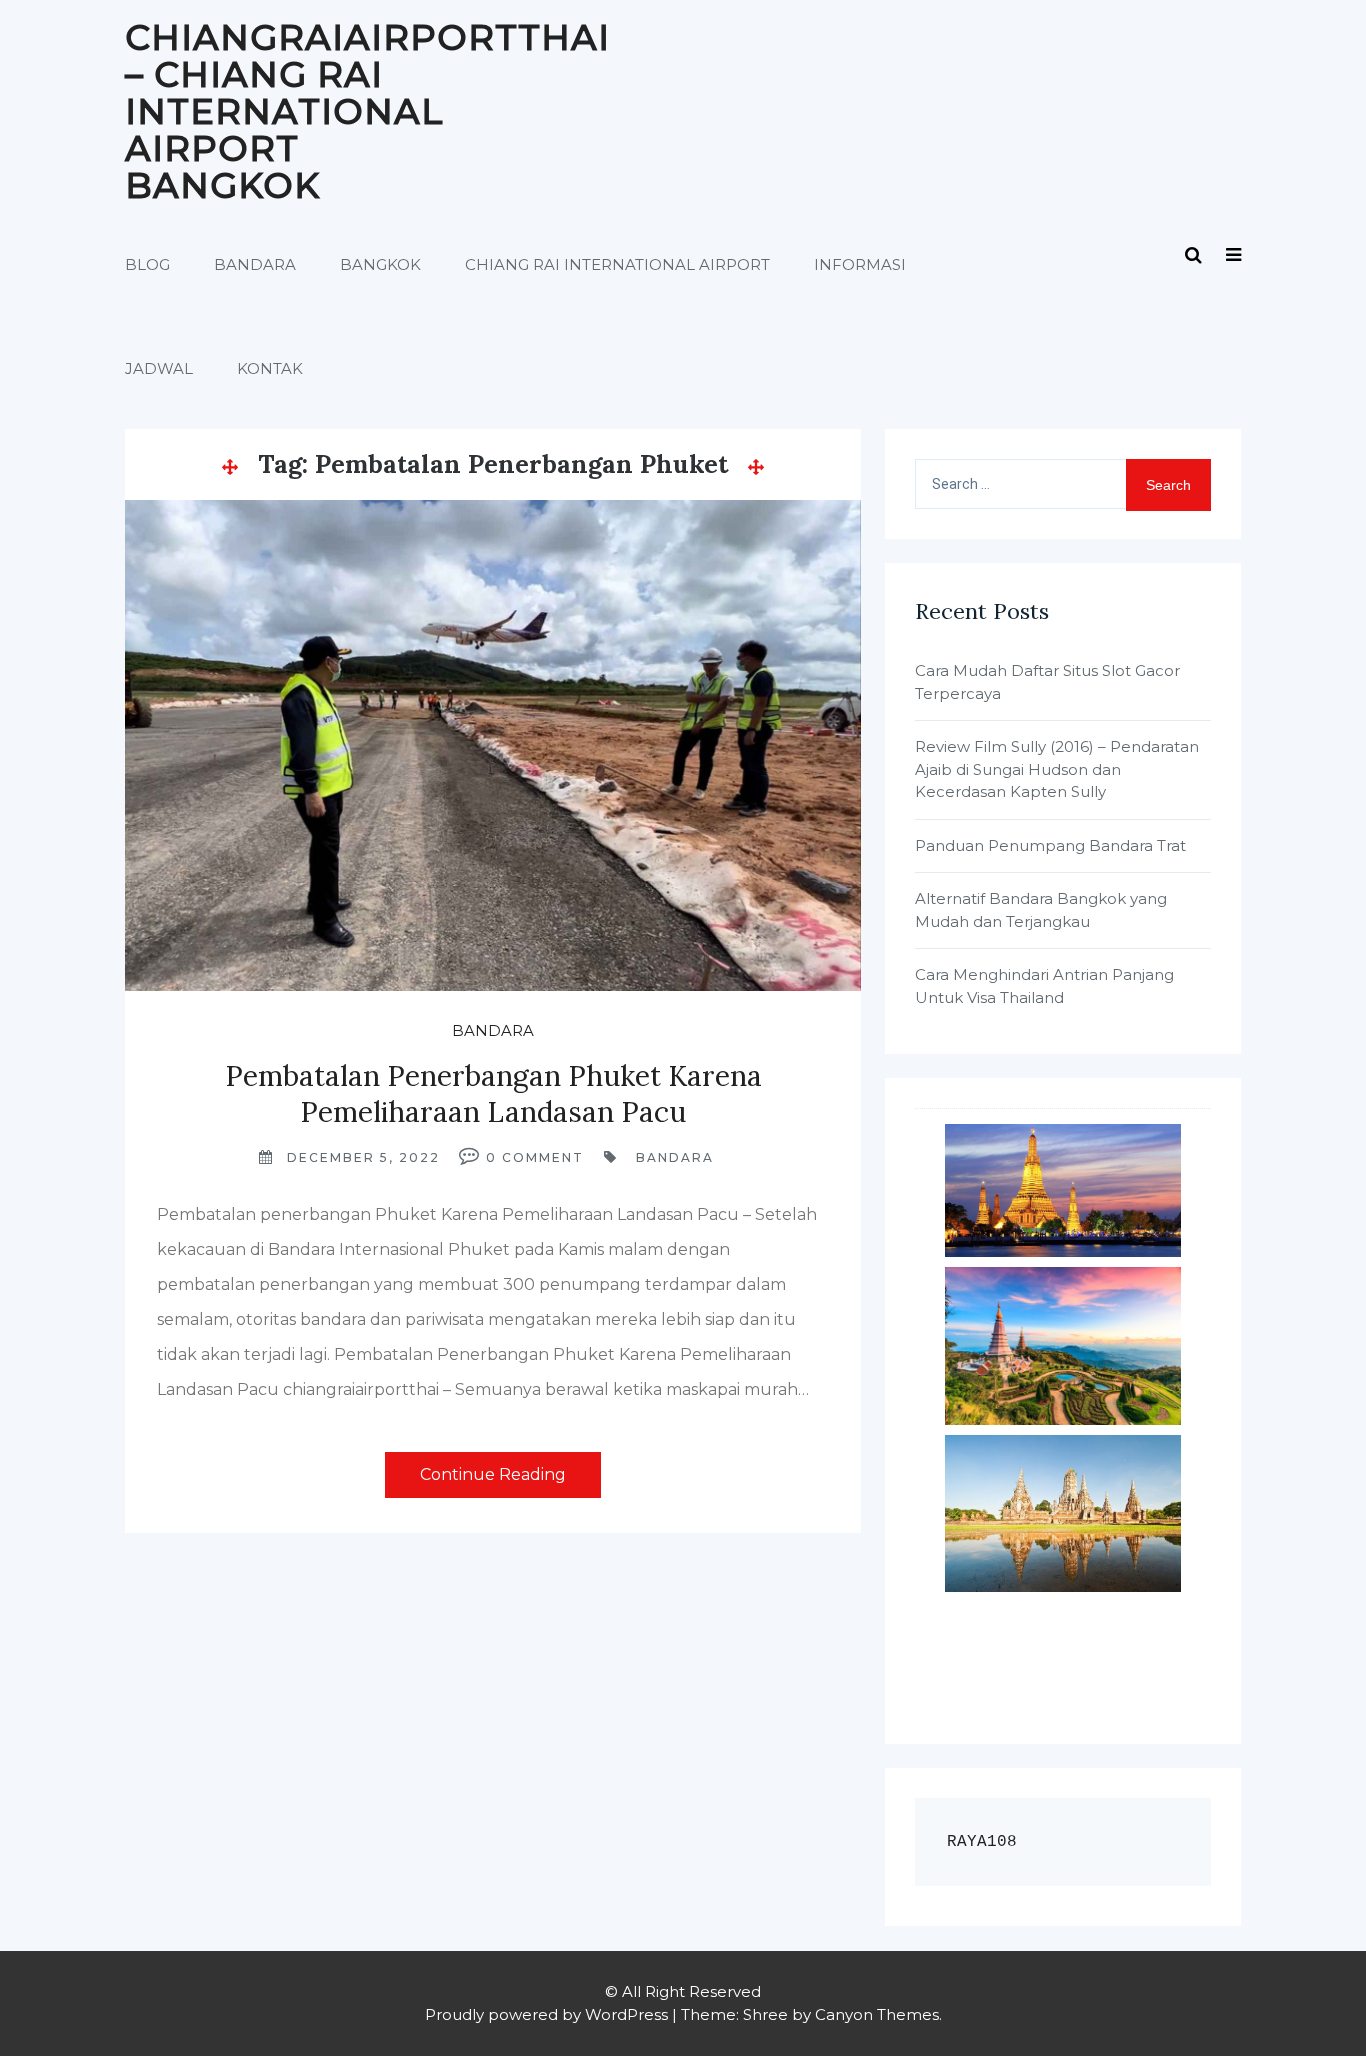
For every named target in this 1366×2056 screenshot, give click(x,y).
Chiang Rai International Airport (617, 264)
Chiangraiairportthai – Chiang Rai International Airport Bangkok (367, 111)
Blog (147, 264)
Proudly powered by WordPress (546, 2014)
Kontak (270, 368)
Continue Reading (493, 1474)
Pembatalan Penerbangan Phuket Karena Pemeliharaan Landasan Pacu (493, 1094)
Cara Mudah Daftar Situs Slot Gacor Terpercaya (1047, 682)
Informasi (860, 264)
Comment (543, 1157)
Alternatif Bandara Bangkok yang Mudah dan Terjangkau (1041, 910)
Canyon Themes (877, 2014)
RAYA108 (982, 1842)
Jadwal (159, 368)
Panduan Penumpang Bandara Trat (1050, 845)
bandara (675, 1157)
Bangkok (380, 264)
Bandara (255, 264)
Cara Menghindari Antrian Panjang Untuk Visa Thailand (1044, 986)
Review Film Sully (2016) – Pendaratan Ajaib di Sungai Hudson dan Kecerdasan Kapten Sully (1057, 769)
